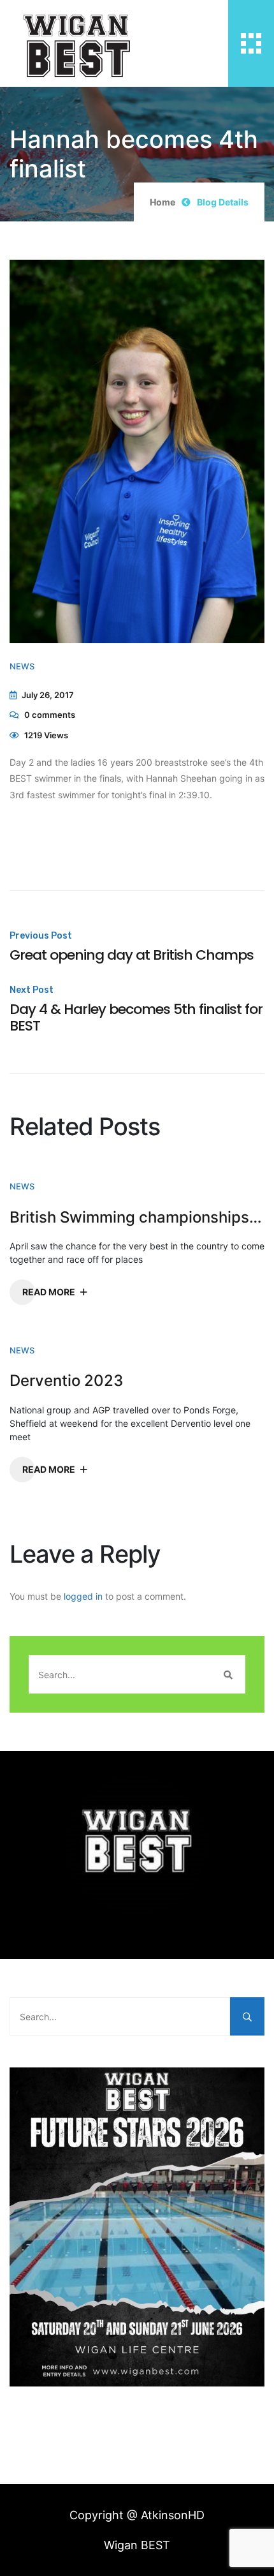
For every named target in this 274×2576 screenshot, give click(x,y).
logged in (83, 1596)
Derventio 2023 (66, 1381)
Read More (49, 1292)
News (22, 666)
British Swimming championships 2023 (137, 1217)
